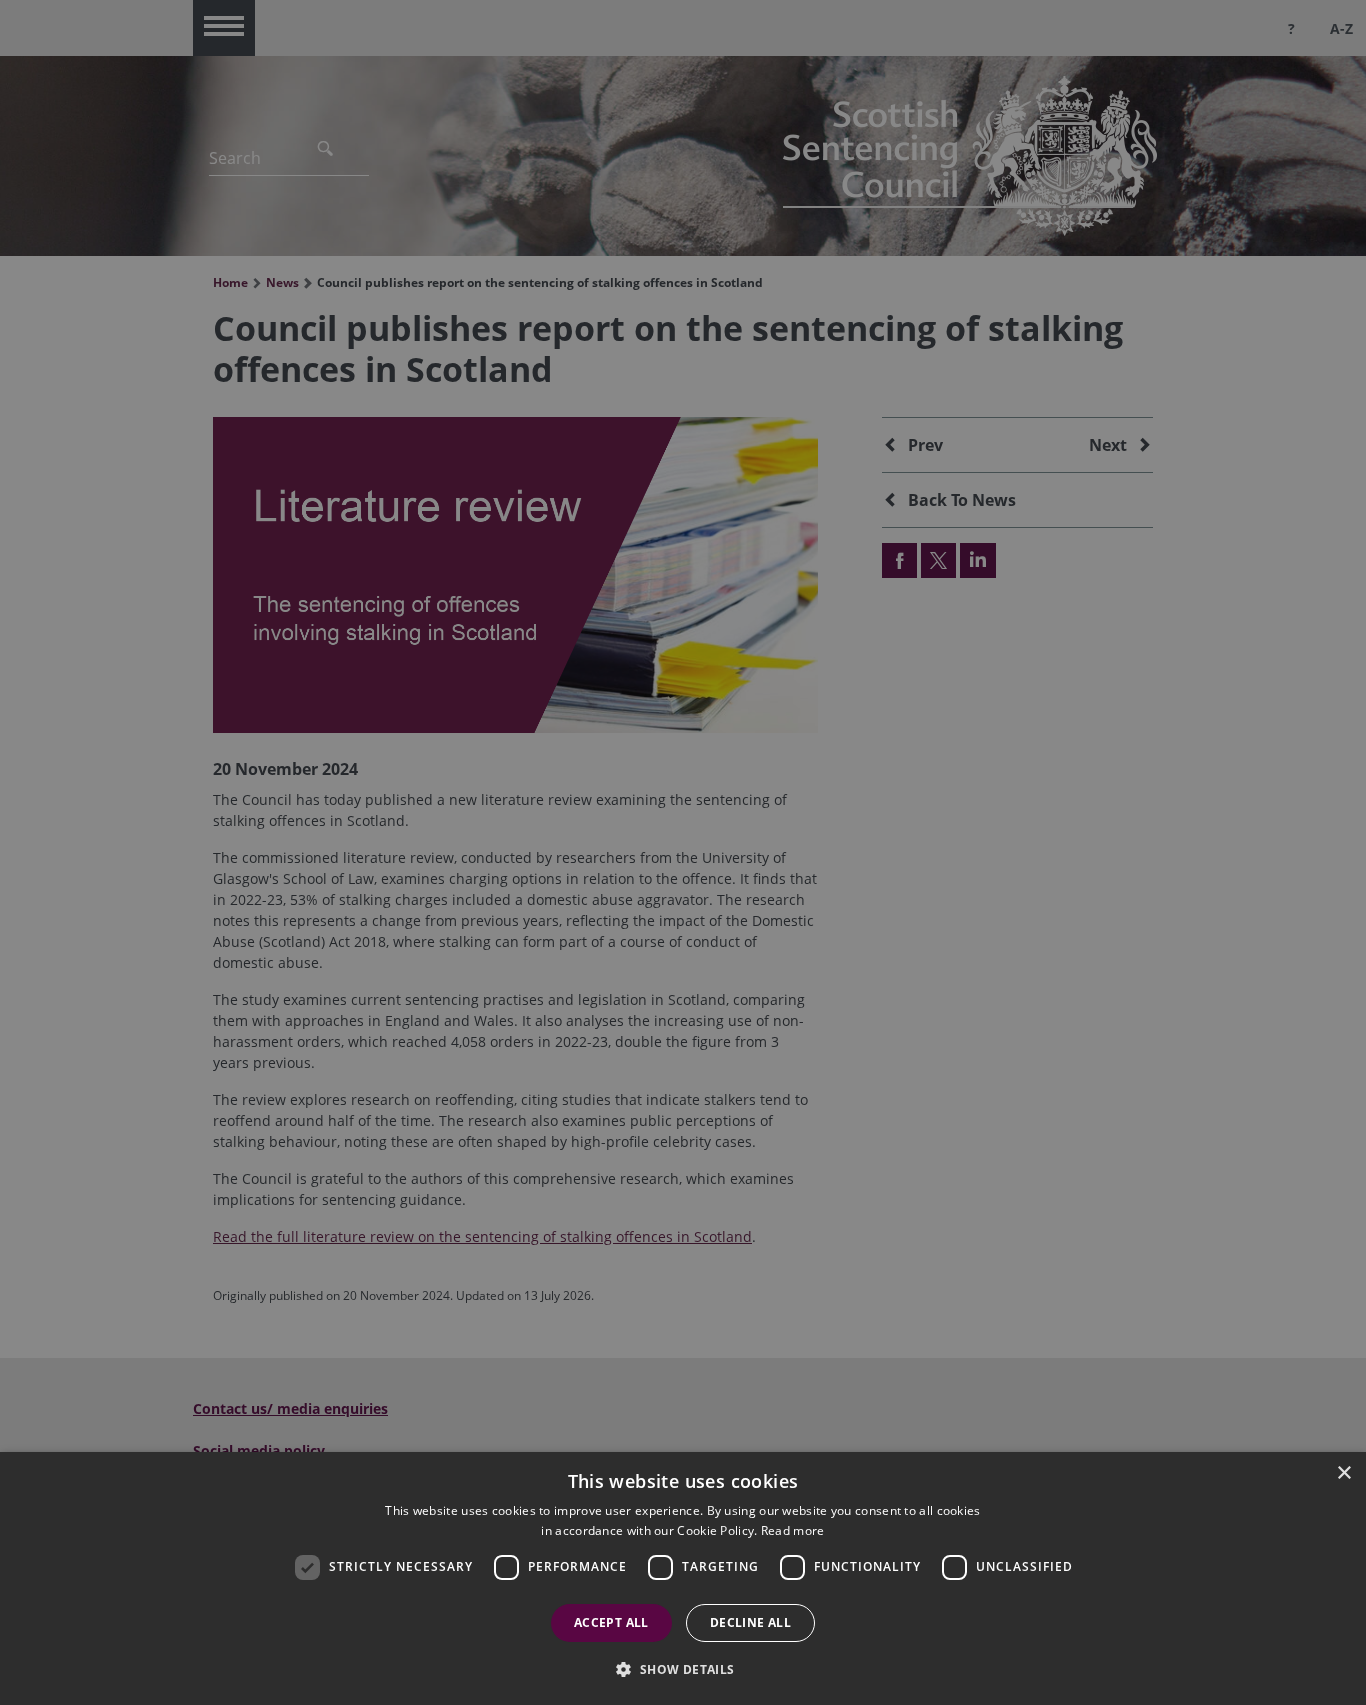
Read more (793, 1530)
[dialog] (683, 1578)
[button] (682, 1669)
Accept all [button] (611, 1622)
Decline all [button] (750, 1622)
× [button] (1343, 1473)
